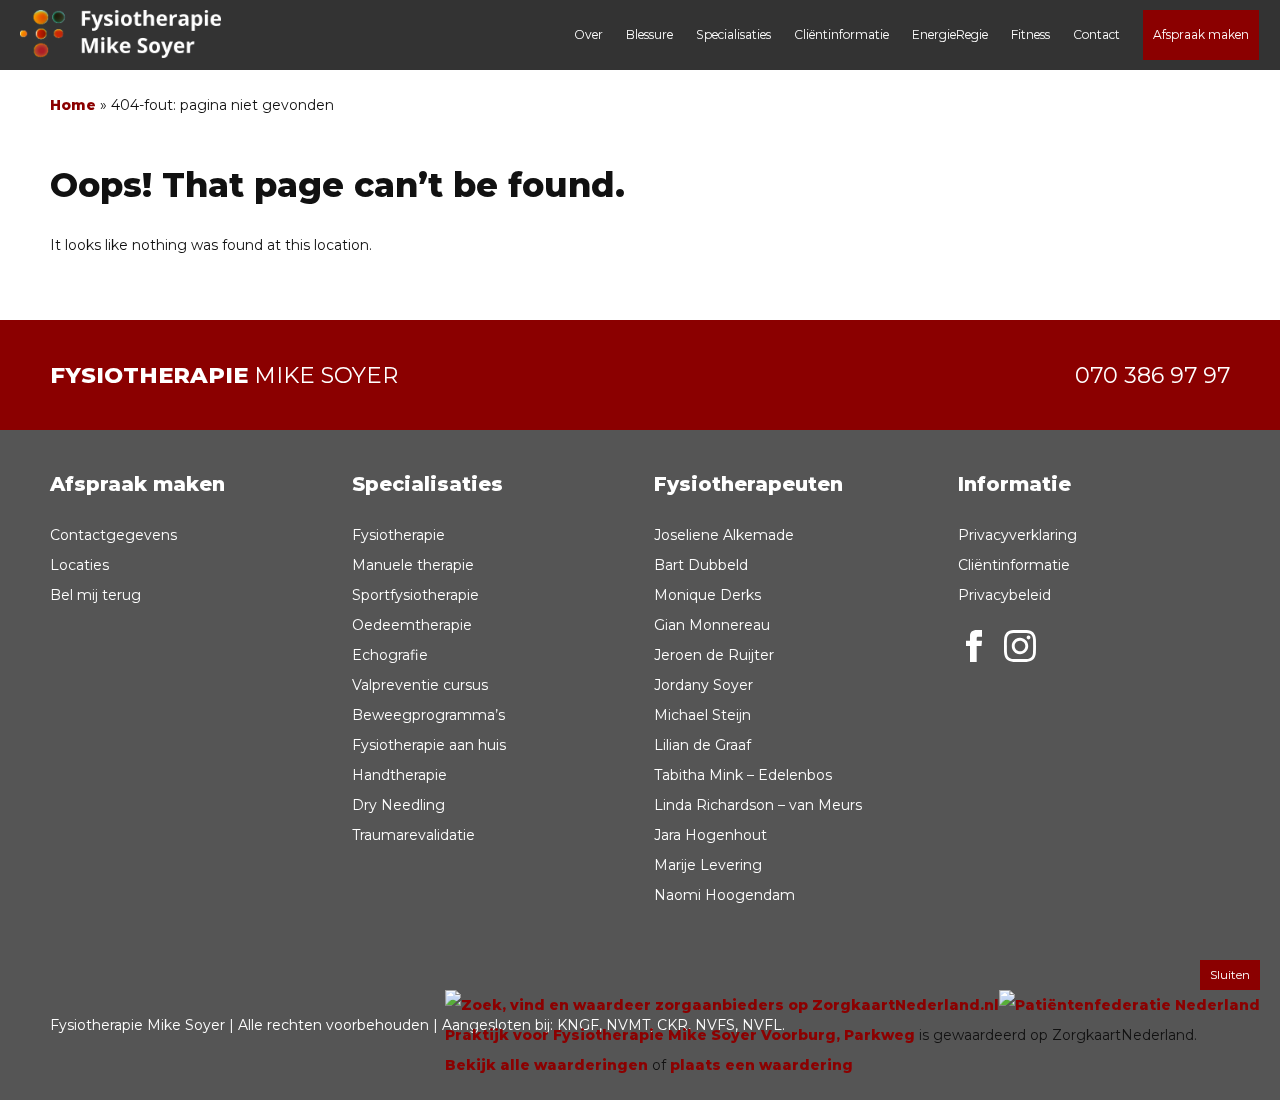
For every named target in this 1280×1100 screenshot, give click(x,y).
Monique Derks (707, 595)
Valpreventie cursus (420, 685)
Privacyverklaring (1017, 535)
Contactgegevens (113, 535)
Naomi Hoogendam (724, 895)
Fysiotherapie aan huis (429, 745)
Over (588, 34)
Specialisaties (733, 34)
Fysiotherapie (398, 535)
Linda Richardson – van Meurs (758, 805)
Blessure (649, 34)
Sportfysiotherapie (415, 595)
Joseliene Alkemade (724, 535)
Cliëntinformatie (841, 34)
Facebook (974, 646)
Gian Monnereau (712, 625)
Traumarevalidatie (413, 835)
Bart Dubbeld (701, 565)
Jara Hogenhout (710, 835)
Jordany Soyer (703, 685)
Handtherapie (399, 775)
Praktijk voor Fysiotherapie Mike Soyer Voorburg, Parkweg (680, 1035)
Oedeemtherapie (412, 625)
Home (73, 105)
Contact (1096, 34)
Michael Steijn (702, 715)
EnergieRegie (950, 34)
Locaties (79, 565)
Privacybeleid (1004, 595)
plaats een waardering (761, 1065)
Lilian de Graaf (702, 745)
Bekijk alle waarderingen (546, 1065)
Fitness (1030, 34)
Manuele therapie (413, 565)
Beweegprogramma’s (428, 715)
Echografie (390, 655)
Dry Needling (398, 805)
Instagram (1020, 646)
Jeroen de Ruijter (714, 655)
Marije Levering (708, 865)
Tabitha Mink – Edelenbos (743, 775)
